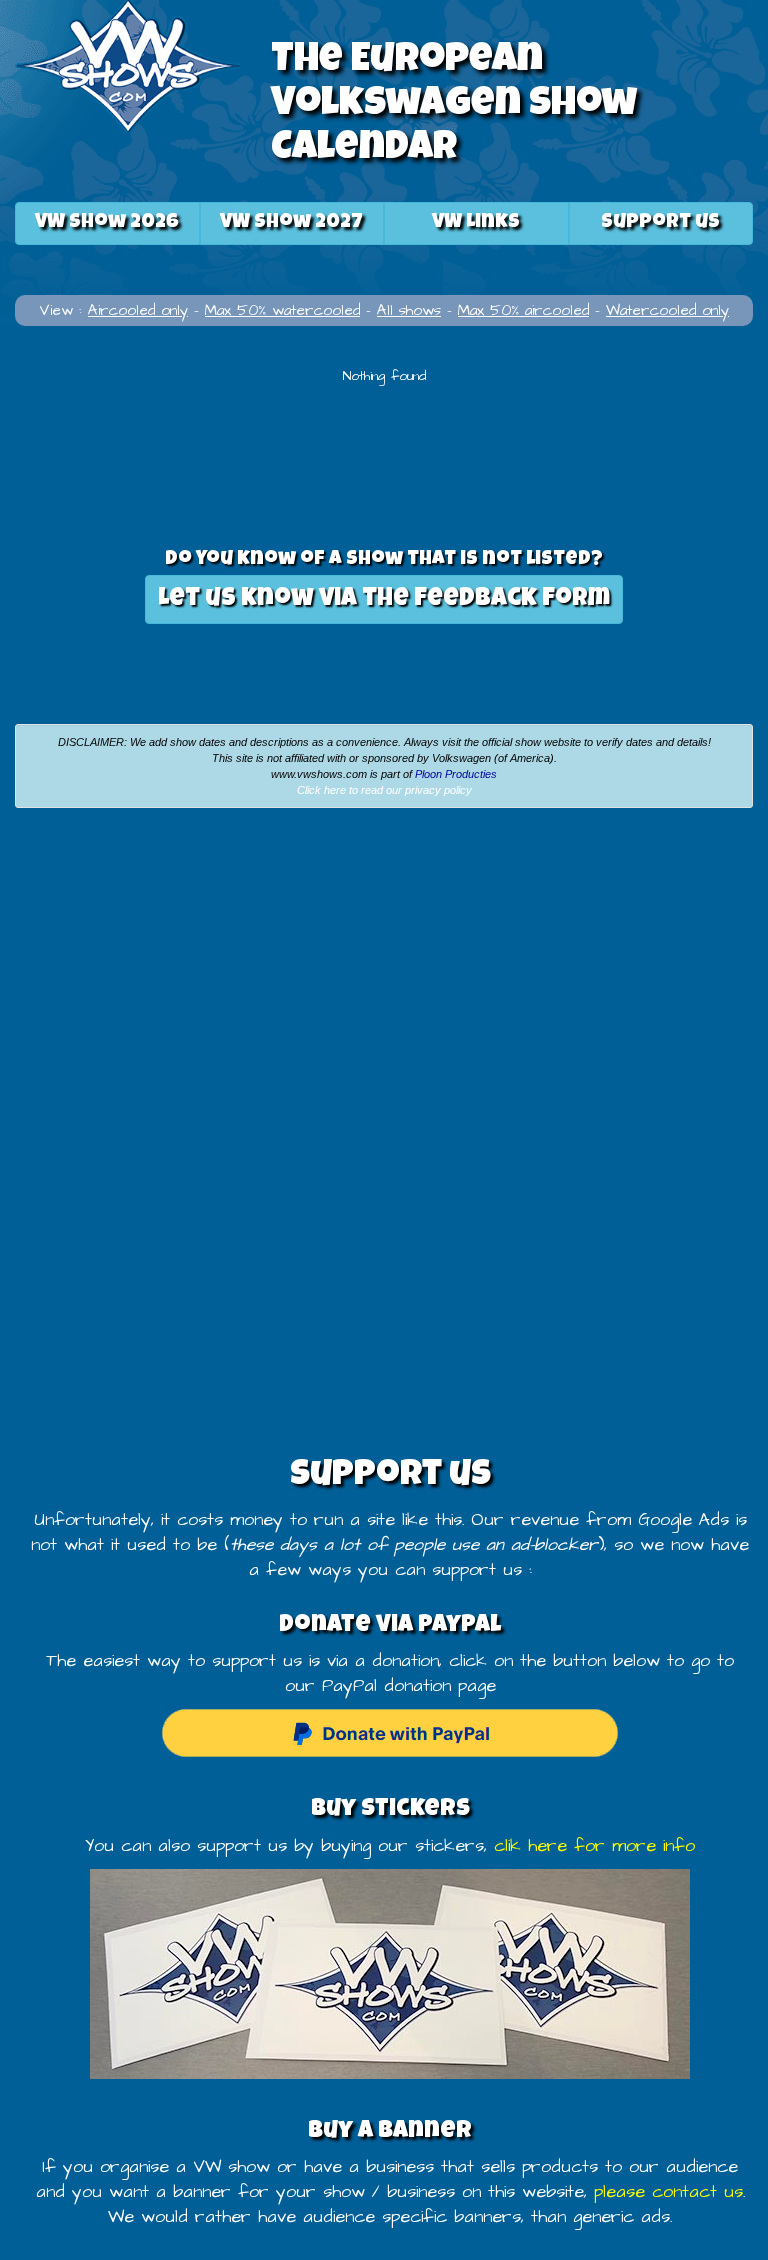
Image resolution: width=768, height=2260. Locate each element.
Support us (660, 223)
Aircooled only (138, 310)
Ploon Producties (456, 774)
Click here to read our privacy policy (384, 790)
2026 (107, 223)
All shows (409, 310)
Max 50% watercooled (282, 310)
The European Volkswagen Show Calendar (454, 106)
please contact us (668, 2192)
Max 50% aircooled (523, 310)
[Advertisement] (192, 973)
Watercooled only (667, 310)
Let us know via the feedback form (384, 599)
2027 (291, 223)
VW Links (476, 223)
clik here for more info (594, 1846)
